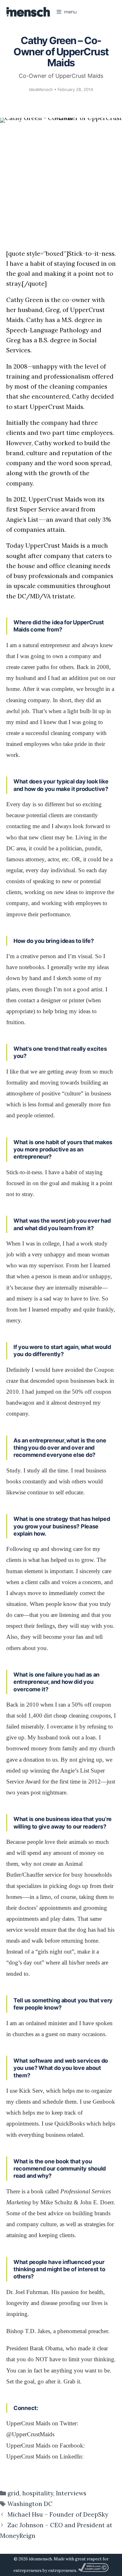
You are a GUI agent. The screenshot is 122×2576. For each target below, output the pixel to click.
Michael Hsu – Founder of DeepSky (58, 2514)
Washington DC (30, 2504)
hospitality (38, 2493)
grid (13, 2493)
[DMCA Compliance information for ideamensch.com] (93, 2571)
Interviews (71, 2493)
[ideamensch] (28, 12)
